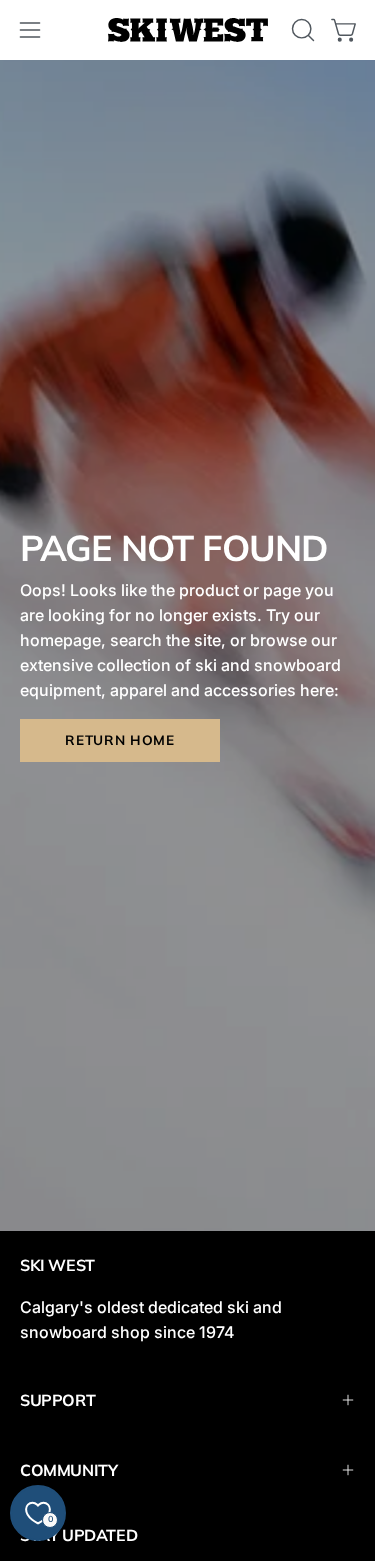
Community (68, 1470)
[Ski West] (188, 30)
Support (57, 1400)
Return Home (119, 739)
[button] (301, 30)
